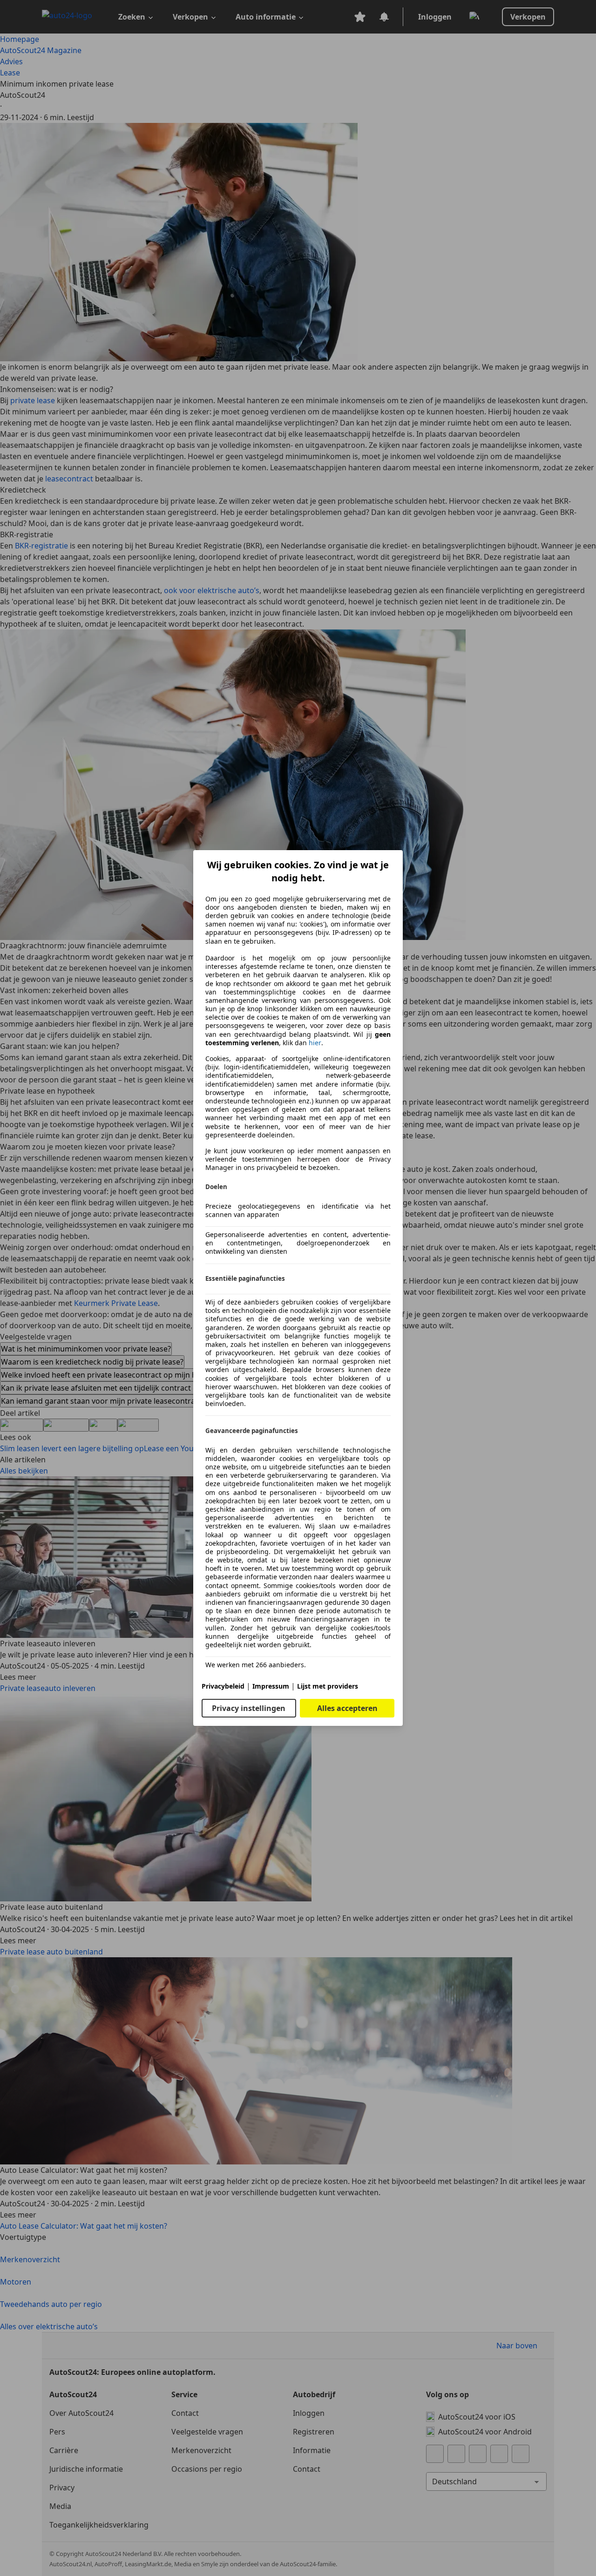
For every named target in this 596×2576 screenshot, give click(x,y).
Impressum (271, 1686)
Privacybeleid (223, 1686)
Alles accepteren (347, 1708)
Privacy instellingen (249, 1708)
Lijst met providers (328, 1686)
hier (315, 1043)
